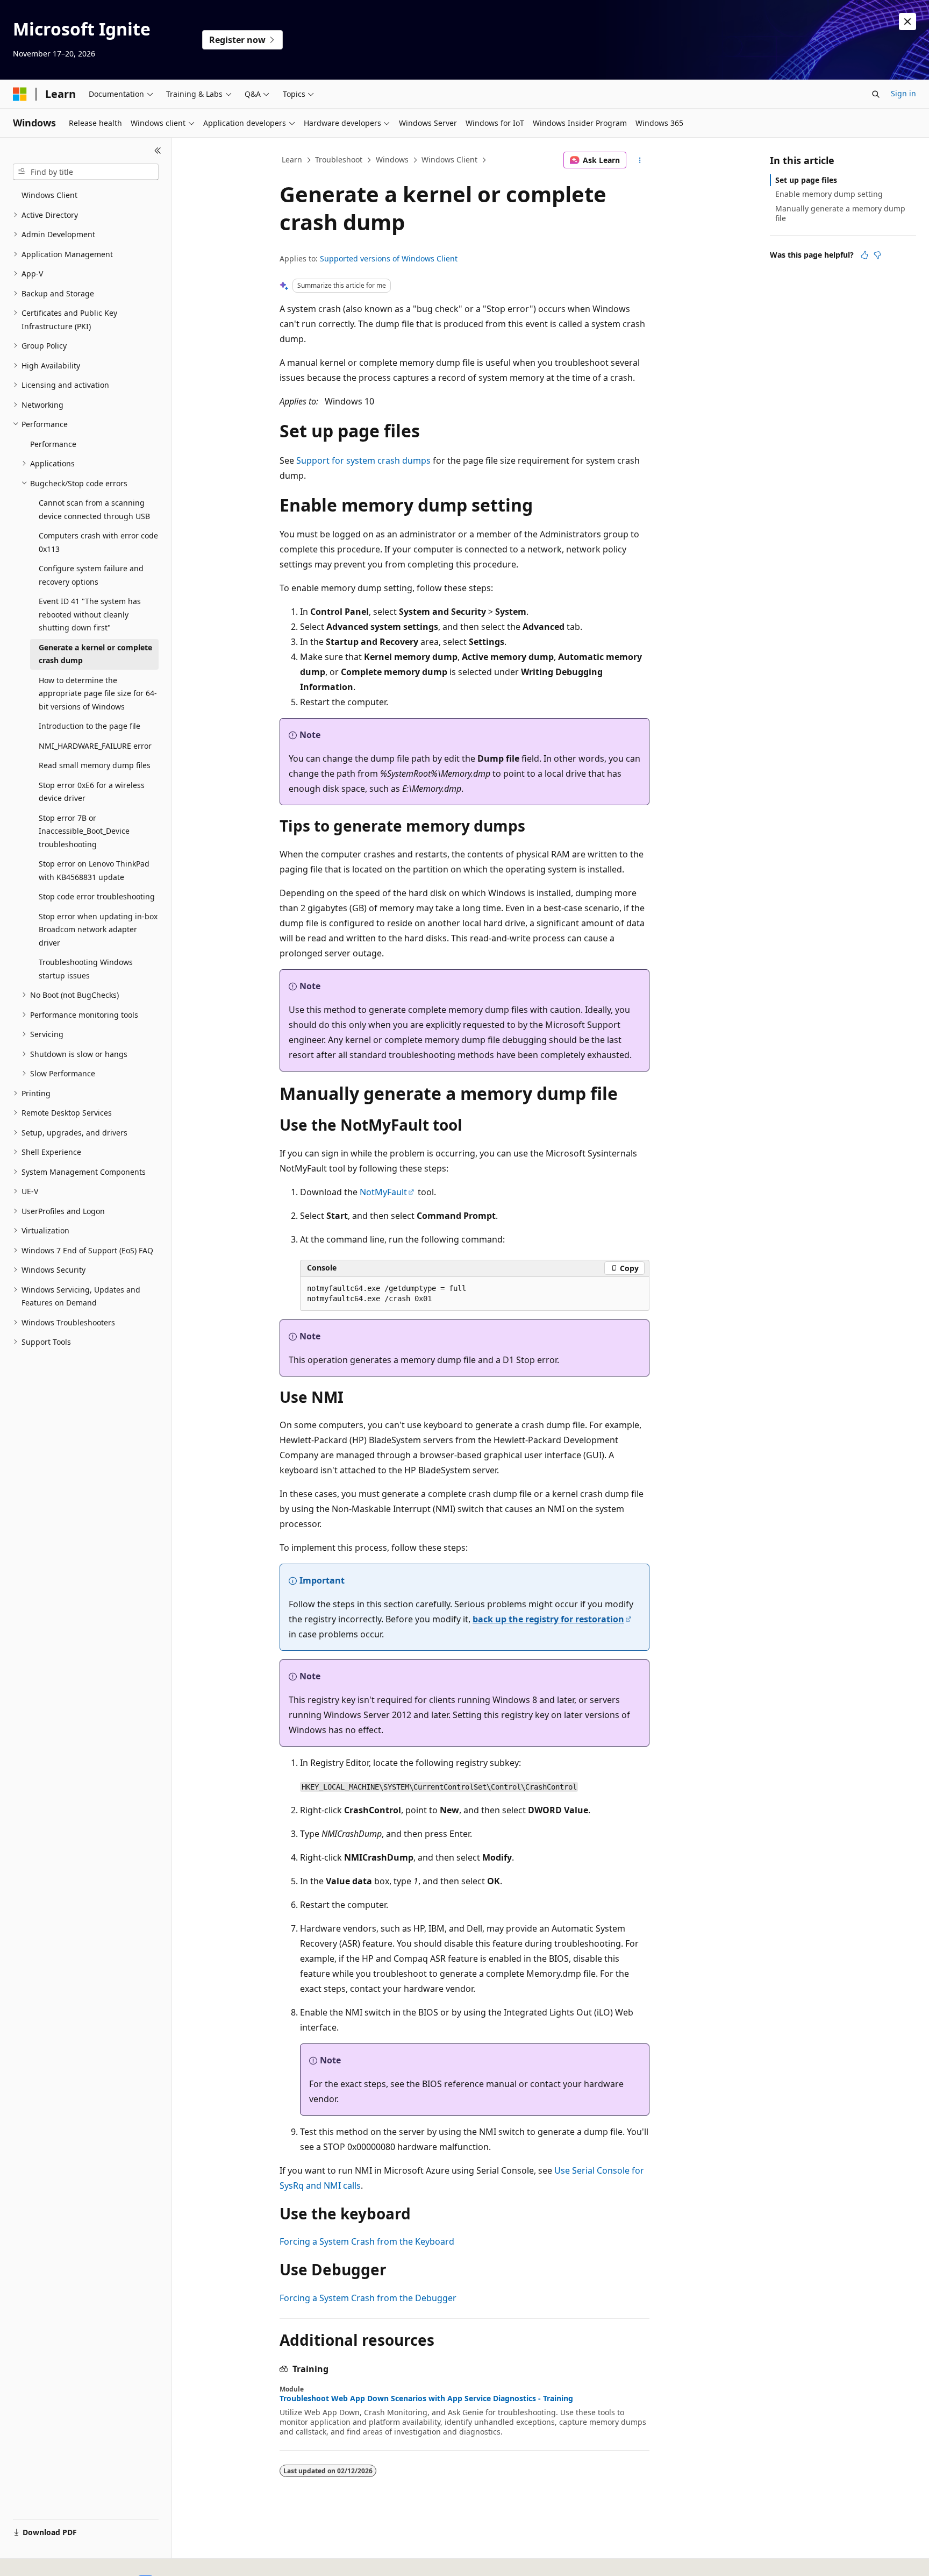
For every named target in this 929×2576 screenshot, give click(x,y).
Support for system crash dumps (363, 460)
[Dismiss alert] (907, 22)
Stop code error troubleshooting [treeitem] (97, 896)
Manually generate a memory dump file (840, 213)
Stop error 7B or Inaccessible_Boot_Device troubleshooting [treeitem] (84, 831)
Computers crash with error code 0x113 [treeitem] (98, 542)
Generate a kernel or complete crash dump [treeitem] (95, 654)
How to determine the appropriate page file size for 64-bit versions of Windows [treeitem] (98, 693)
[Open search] (876, 94)
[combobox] (86, 172)
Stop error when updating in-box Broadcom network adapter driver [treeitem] (98, 929)
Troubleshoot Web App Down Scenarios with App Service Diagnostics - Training (426, 2398)
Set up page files (806, 180)
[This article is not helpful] (877, 255)
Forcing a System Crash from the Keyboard (367, 2241)
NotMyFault (383, 1192)
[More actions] (640, 160)
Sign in (903, 93)
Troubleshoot (339, 159)
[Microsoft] (20, 94)
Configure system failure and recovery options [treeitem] (91, 575)
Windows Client (449, 159)
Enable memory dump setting (829, 194)
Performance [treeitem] (53, 444)
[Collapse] (158, 151)
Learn (292, 159)
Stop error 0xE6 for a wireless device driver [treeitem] (92, 792)
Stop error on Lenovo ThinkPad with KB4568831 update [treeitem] (94, 870)
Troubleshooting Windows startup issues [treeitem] (86, 969)
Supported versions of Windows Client (389, 258)
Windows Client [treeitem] (49, 195)
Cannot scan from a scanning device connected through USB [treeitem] (94, 509)
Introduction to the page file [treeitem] (90, 726)
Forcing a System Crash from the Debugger (368, 2298)
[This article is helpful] (864, 255)
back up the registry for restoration (548, 1619)
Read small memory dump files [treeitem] (95, 765)
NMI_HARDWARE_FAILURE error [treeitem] (95, 746)
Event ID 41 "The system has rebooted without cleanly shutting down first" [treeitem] (90, 614)
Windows (392, 159)
